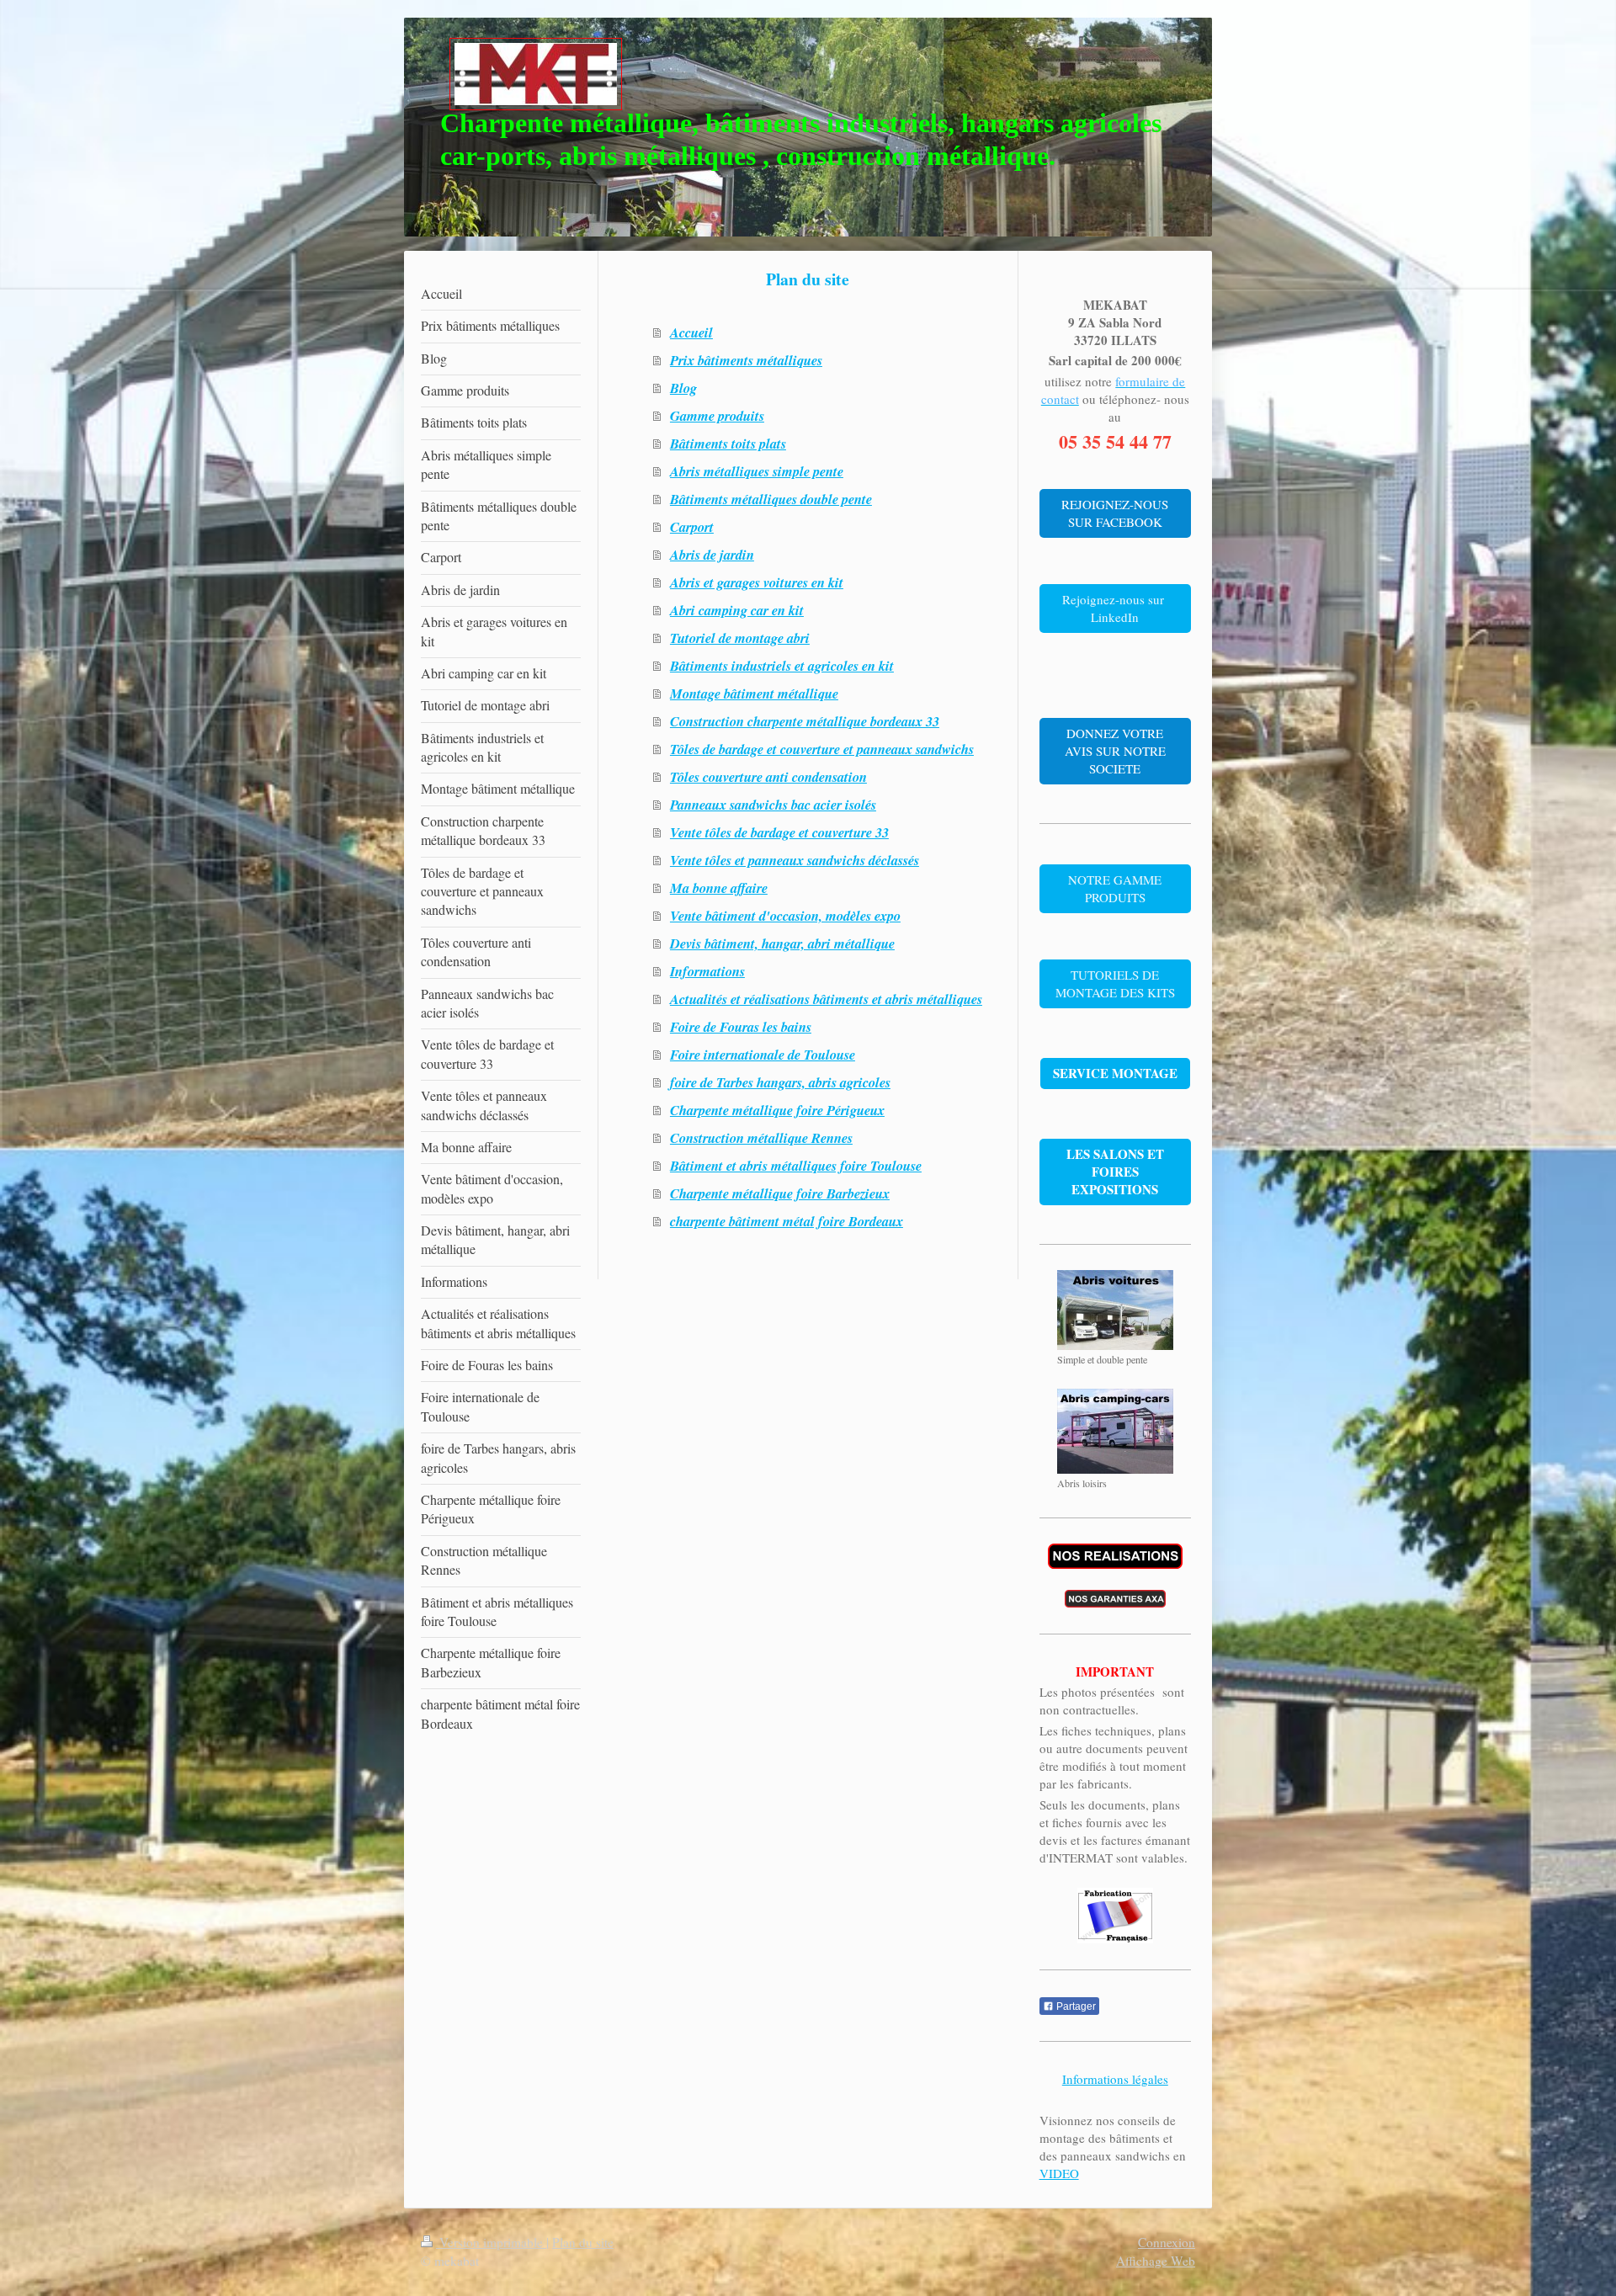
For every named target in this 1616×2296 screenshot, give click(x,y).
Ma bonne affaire (719, 888)
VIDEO (1059, 2173)
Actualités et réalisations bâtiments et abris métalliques (826, 999)
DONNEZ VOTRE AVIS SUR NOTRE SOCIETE (1115, 751)
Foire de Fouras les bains (741, 1026)
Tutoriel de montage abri (740, 638)
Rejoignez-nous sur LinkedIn (1115, 608)
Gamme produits (717, 415)
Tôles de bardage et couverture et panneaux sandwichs (822, 749)
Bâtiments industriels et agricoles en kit (782, 665)
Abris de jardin (712, 554)
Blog (683, 388)
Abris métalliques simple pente (757, 471)
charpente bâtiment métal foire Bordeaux (787, 1221)
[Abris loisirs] (1115, 1431)
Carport (692, 526)
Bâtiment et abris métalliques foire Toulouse (796, 1165)
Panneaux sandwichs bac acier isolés (773, 804)
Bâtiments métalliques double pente (771, 499)
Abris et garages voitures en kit (757, 582)
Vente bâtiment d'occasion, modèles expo (785, 915)
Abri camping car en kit (737, 610)
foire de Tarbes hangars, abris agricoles (780, 1082)
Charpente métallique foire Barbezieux (780, 1193)
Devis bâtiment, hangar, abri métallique (782, 943)
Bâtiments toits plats (728, 443)
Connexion (1167, 2242)
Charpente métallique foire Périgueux (777, 1110)
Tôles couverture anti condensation (768, 776)
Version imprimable (491, 2242)
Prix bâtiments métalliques (746, 360)
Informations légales (1115, 2079)
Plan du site (583, 2242)
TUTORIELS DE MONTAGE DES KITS (1115, 983)
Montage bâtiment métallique (754, 693)
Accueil (691, 332)
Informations (707, 971)
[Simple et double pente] (1115, 1310)
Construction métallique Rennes (761, 1137)
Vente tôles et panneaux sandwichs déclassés (795, 860)
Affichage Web (1156, 2261)
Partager (1075, 2006)
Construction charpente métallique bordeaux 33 (805, 721)
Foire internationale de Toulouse (763, 1054)
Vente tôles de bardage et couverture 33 (779, 832)
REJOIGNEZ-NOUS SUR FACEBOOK (1115, 513)
